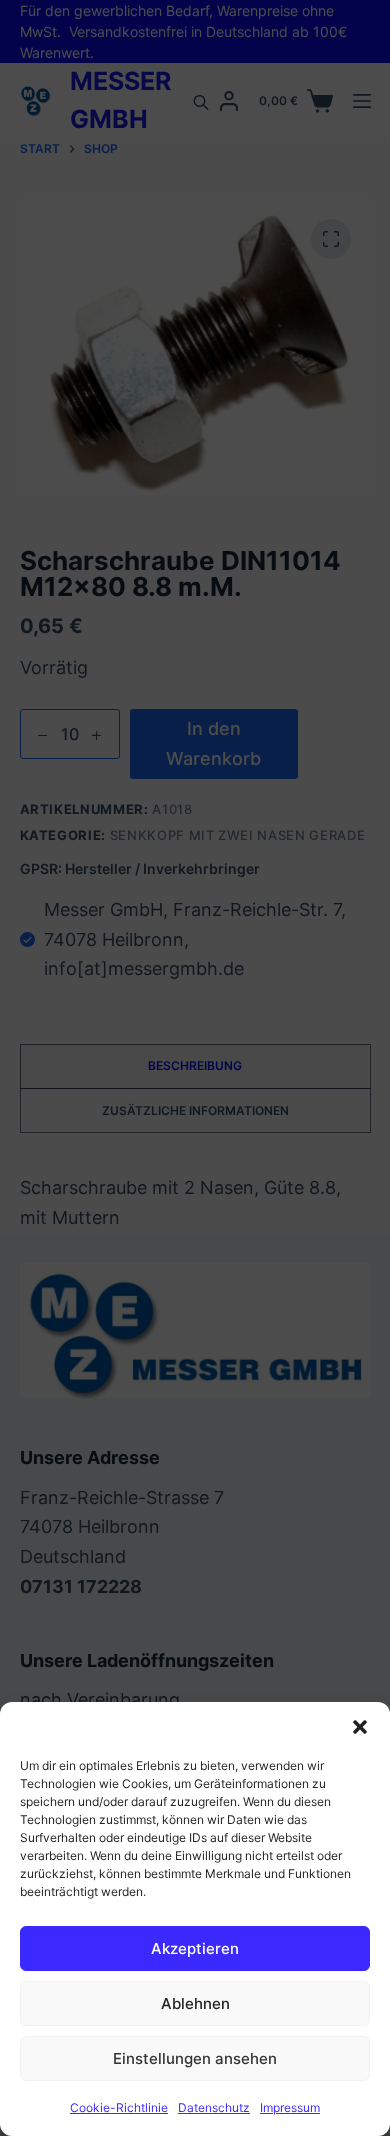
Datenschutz (214, 2107)
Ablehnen (195, 2003)
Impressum (290, 2107)
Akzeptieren (195, 1948)
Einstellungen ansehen (195, 2058)
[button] (360, 1727)
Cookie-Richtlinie (119, 2107)
